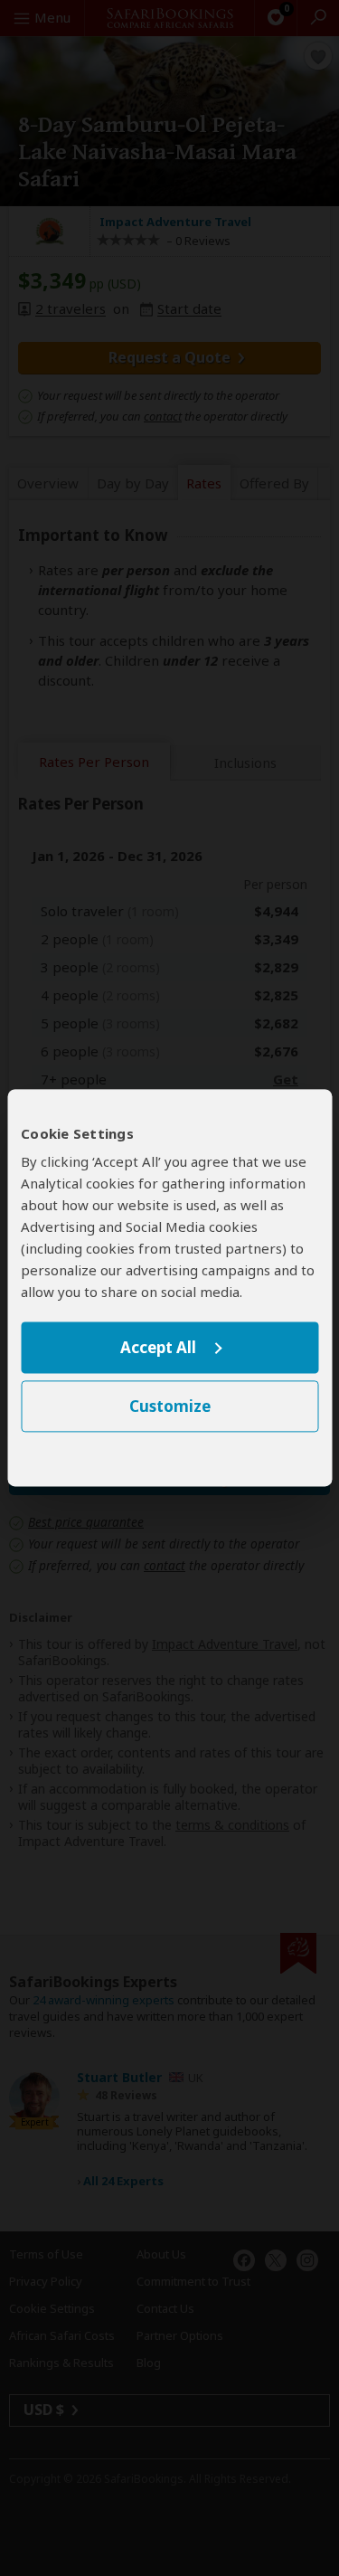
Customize (170, 1407)
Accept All (158, 1347)
